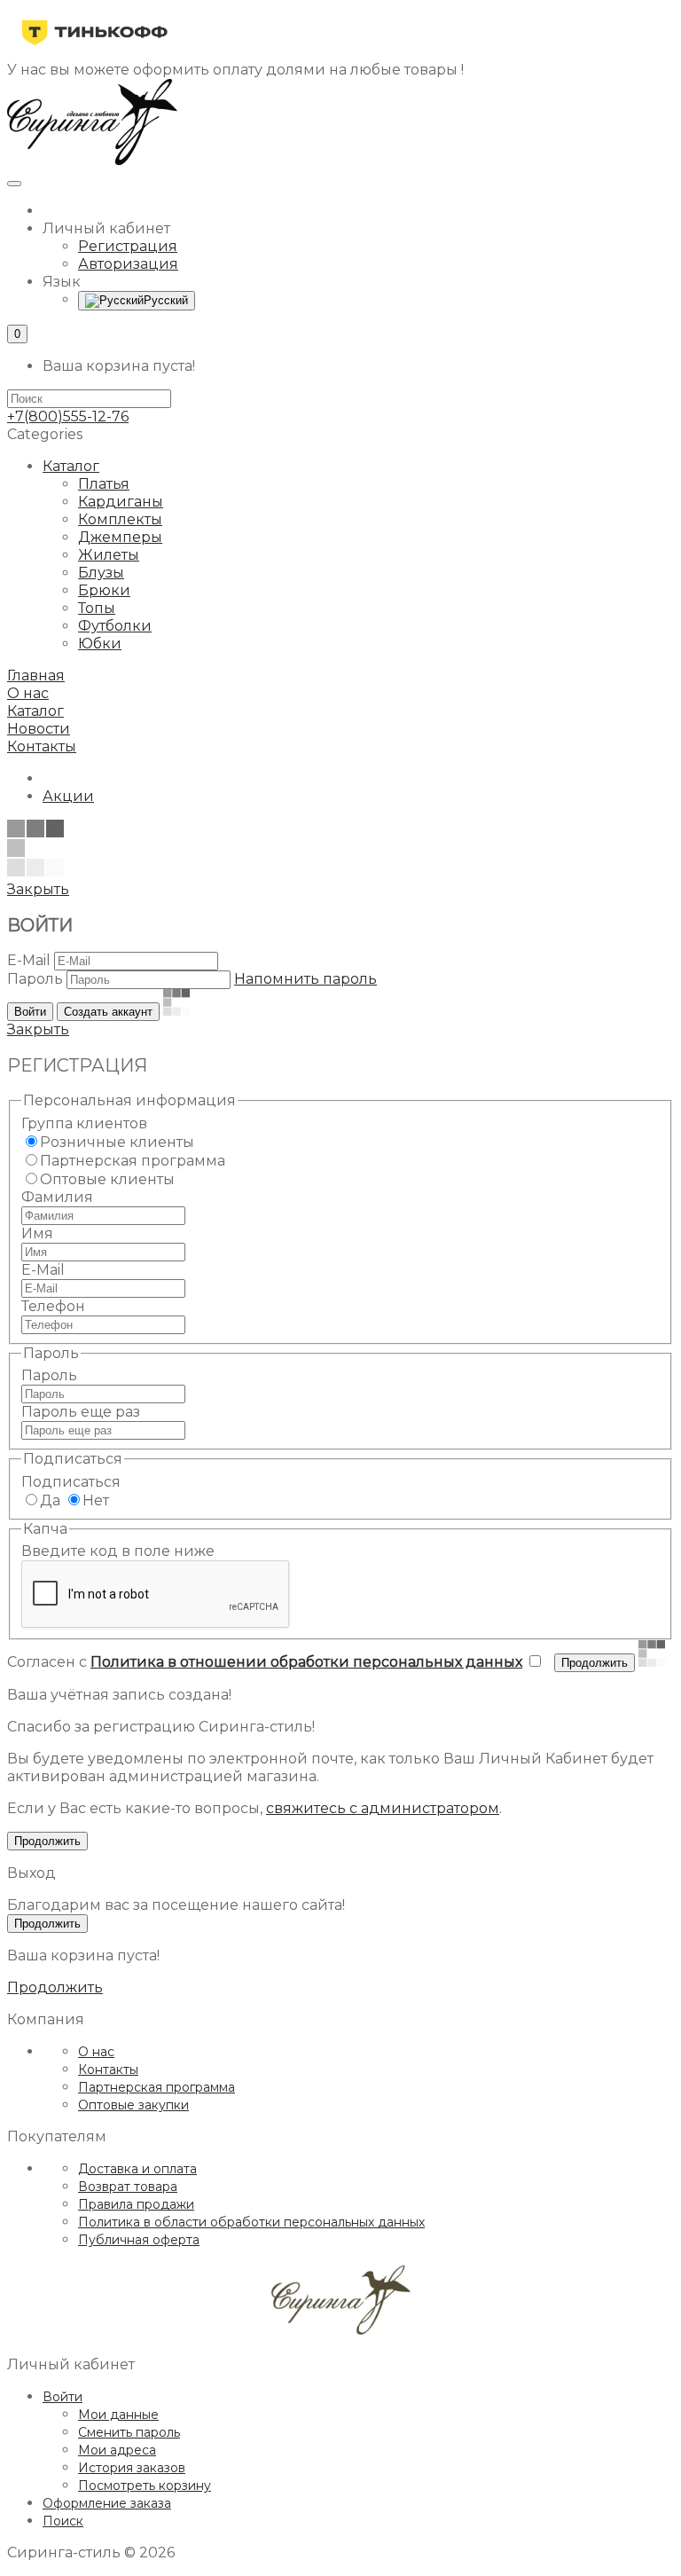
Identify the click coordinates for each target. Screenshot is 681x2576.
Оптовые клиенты (107, 1179)
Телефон (53, 1306)
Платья (104, 484)
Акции (68, 796)
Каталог (71, 466)
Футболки (115, 626)
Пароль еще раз (81, 1412)
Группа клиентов (84, 1123)
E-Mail (29, 960)
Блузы (101, 573)
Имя (37, 1233)
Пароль (35, 979)
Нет (96, 1500)
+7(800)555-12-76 (68, 416)
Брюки (104, 590)
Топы (97, 608)
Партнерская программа (133, 1161)
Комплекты (120, 519)
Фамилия (57, 1197)
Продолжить (55, 1987)
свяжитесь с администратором (383, 1808)
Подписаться (71, 1482)
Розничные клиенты (117, 1142)
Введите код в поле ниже (118, 1551)
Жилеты (109, 555)
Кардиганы (121, 502)
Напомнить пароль (305, 979)
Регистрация (128, 246)
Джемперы (120, 537)
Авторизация (128, 264)
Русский (166, 300)
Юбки (100, 644)
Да (50, 1500)
